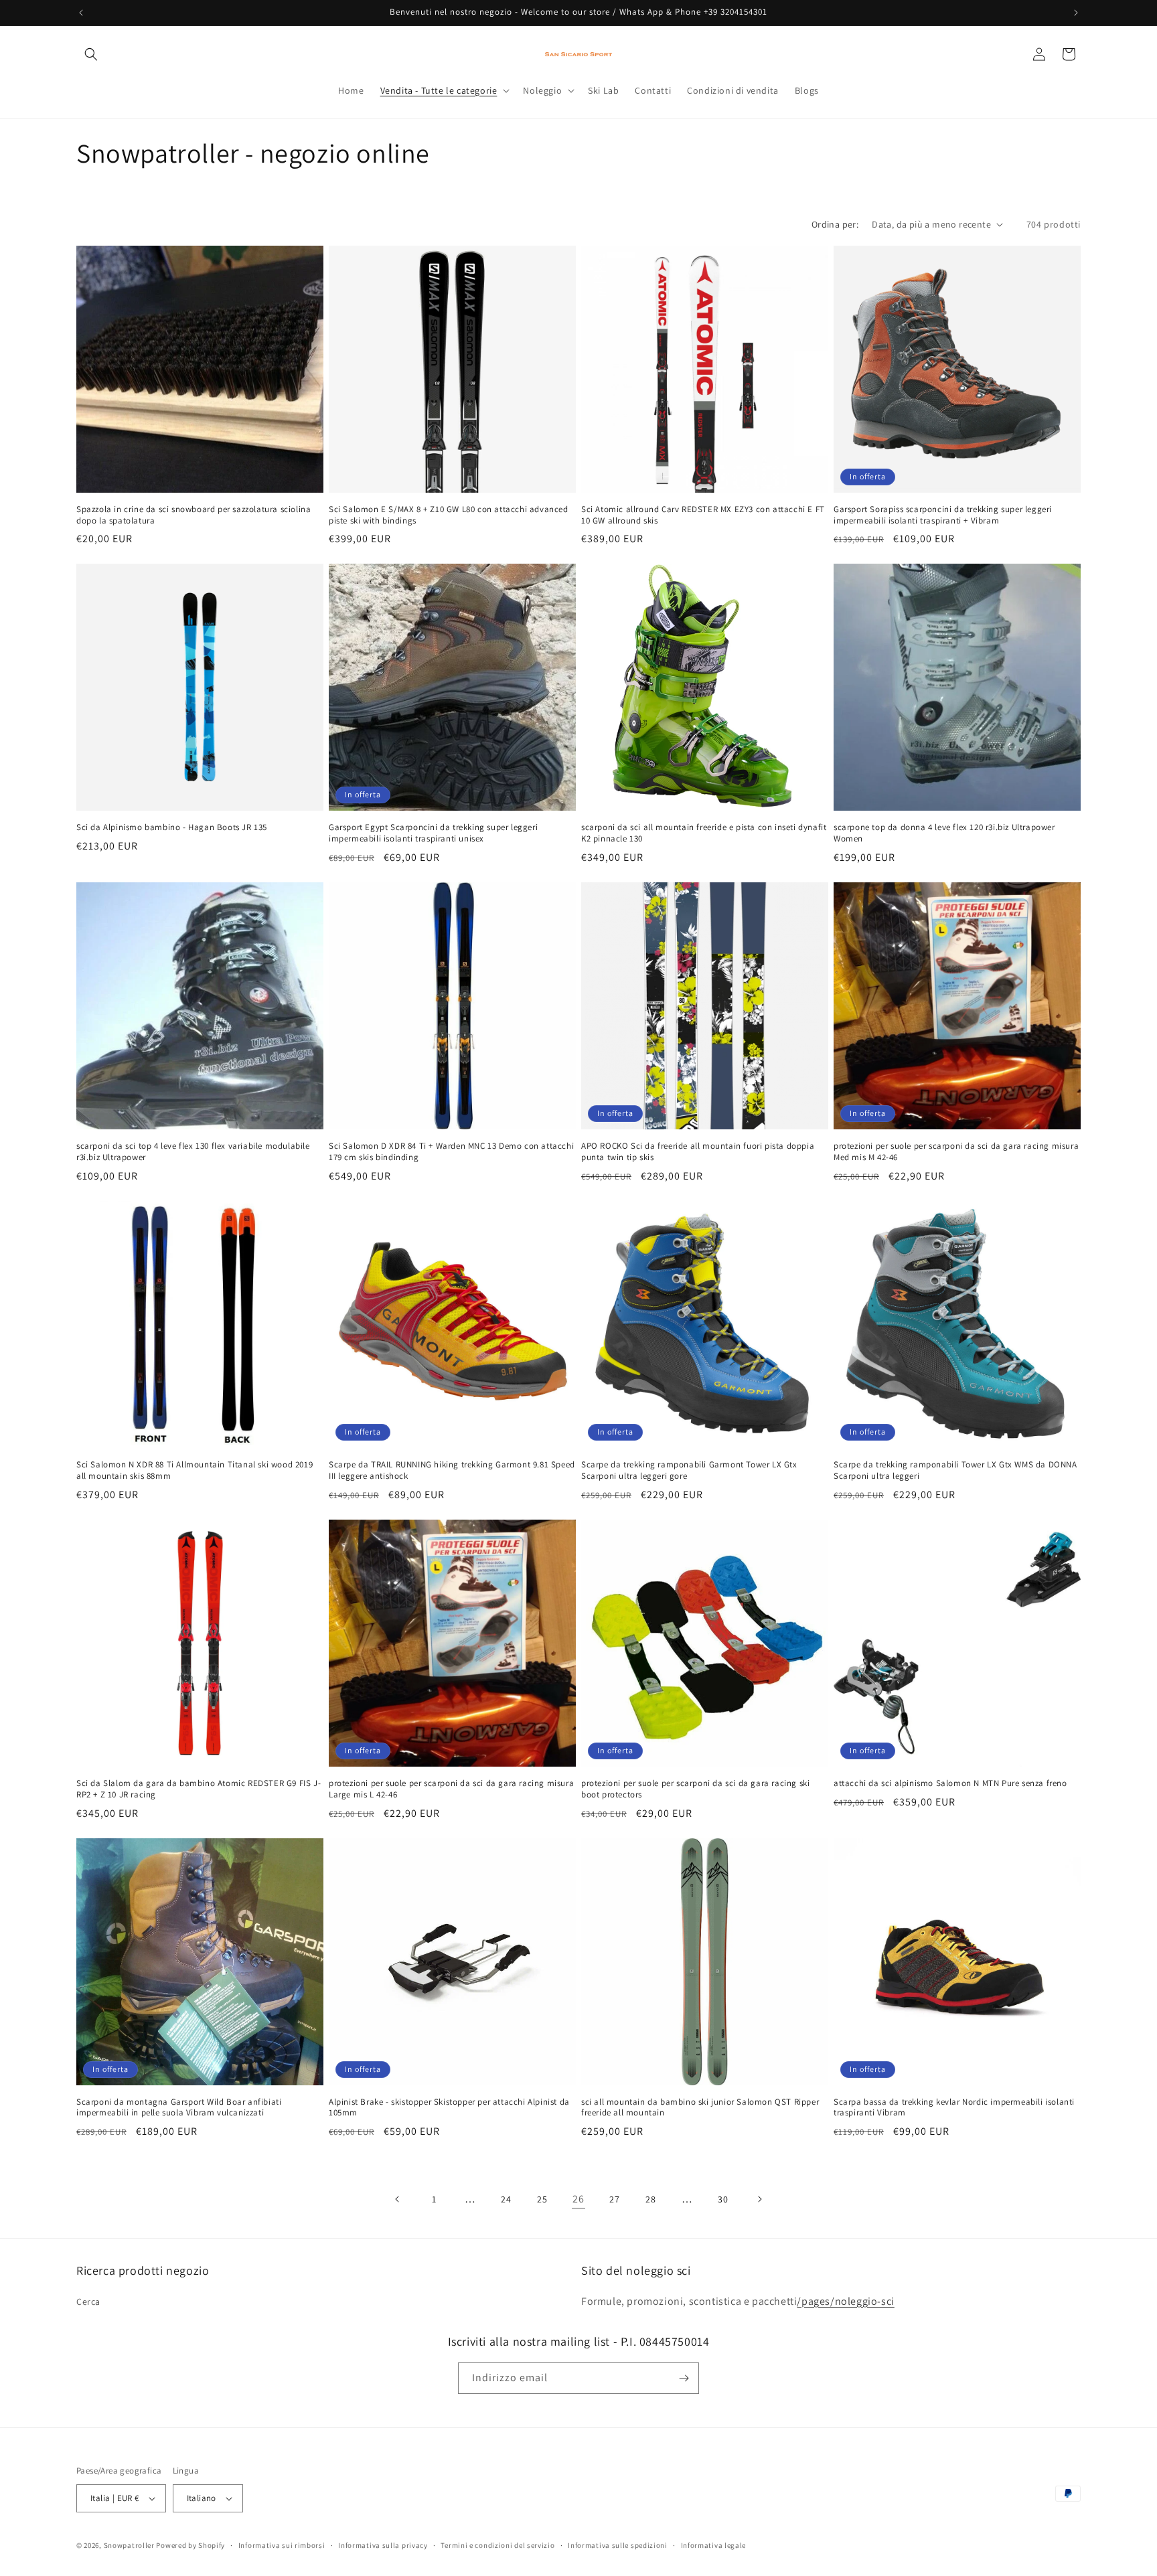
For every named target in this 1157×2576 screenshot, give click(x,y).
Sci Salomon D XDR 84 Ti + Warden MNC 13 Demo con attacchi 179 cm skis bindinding (451, 1152)
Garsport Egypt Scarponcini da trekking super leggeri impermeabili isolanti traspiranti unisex (433, 833)
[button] (91, 54)
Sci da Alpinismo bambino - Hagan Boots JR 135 (172, 827)
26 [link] (578, 2199)
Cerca (88, 2302)
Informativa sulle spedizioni (618, 2545)
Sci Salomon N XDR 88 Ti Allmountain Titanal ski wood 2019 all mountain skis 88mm (195, 1470)
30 (723, 2199)
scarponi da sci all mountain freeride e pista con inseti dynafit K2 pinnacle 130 (704, 833)
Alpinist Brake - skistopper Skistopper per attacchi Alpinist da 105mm (449, 2108)
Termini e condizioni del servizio (497, 2545)
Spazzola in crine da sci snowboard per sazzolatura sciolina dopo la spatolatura (194, 515)
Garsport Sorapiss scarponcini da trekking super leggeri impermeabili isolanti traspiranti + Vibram (943, 515)
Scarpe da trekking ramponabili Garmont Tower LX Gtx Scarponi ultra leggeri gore (689, 1470)
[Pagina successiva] (759, 2199)
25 (542, 2199)
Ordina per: (835, 224)
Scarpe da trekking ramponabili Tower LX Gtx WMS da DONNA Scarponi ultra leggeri (955, 1470)
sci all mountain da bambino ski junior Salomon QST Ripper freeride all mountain (700, 2108)
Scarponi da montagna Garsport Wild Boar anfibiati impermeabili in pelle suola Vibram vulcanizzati (179, 2108)
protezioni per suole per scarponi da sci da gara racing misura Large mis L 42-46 (451, 1789)
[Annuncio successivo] (1076, 13)
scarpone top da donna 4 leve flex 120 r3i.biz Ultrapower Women (944, 833)
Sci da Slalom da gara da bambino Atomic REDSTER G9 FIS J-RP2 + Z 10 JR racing (199, 1789)
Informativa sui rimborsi (282, 2545)
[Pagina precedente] (398, 2199)
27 (614, 2199)
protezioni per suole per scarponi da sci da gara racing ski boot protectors (695, 1789)
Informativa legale (714, 2545)
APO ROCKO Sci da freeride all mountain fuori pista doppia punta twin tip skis (698, 1152)
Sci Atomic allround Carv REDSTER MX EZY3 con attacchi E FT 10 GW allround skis (703, 515)
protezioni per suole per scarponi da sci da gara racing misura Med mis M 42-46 (956, 1152)
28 (650, 2199)
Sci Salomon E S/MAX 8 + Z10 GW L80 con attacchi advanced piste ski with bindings (449, 515)
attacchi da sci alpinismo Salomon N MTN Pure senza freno (950, 1783)
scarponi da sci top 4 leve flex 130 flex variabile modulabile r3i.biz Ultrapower (193, 1152)
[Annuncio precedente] (81, 13)
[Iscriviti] (684, 2378)
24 (506, 2199)
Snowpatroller (129, 2545)
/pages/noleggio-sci (845, 2301)
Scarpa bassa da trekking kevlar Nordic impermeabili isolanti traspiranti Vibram (954, 2108)
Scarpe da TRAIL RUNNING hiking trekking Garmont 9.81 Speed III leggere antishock (452, 1470)
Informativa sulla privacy (383, 2545)
